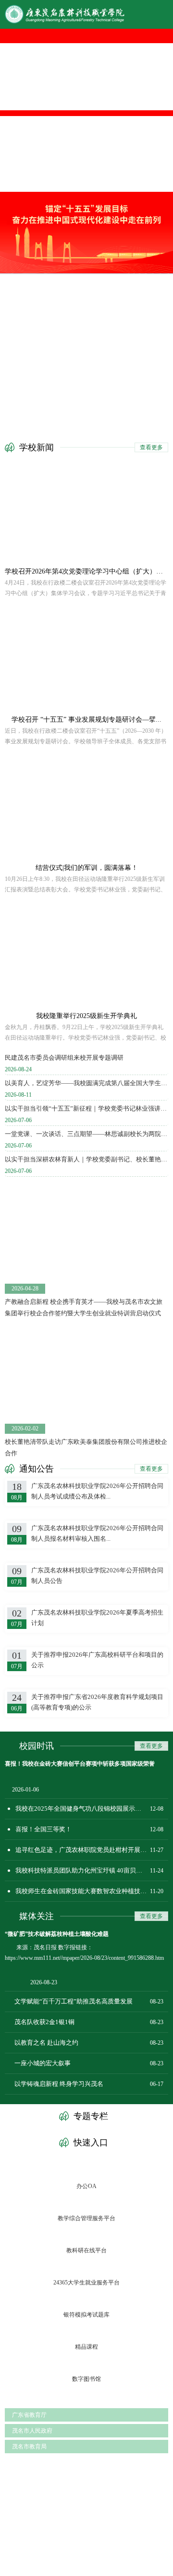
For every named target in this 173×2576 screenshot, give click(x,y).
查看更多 (151, 447)
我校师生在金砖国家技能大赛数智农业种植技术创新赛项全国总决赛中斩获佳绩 (92, 1891)
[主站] (86, 14)
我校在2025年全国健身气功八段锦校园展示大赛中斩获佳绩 (92, 1809)
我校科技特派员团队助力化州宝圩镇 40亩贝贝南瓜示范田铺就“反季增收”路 (92, 1870)
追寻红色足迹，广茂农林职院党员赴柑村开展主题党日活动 (92, 1850)
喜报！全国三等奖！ (43, 1829)
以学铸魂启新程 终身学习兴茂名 (59, 2084)
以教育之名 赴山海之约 (46, 2043)
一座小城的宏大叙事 (43, 2063)
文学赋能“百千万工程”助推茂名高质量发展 (74, 2001)
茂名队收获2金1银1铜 (44, 2022)
